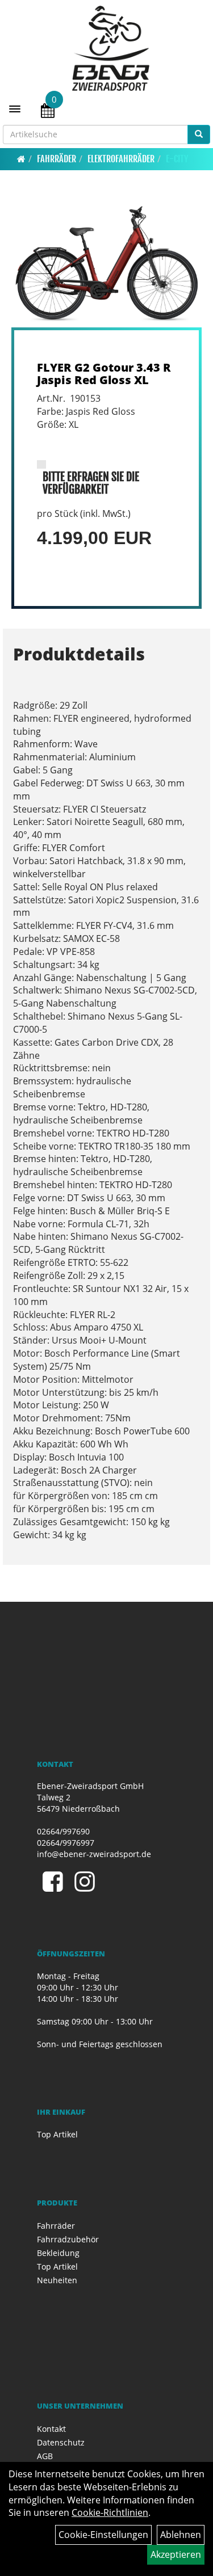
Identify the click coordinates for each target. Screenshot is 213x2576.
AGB (45, 2456)
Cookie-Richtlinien (110, 2512)
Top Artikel (57, 2134)
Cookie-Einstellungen (103, 2535)
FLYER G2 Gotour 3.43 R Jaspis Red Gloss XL (104, 374)
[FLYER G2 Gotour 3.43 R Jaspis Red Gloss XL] (106, 264)
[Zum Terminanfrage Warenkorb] (48, 112)
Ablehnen (181, 2535)
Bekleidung (58, 2253)
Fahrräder (57, 159)
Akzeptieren (176, 2554)
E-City (177, 159)
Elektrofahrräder (121, 159)
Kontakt (51, 2429)
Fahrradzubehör (68, 2239)
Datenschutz (61, 2442)
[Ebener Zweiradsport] (111, 48)
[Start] (21, 159)
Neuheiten (57, 2280)
